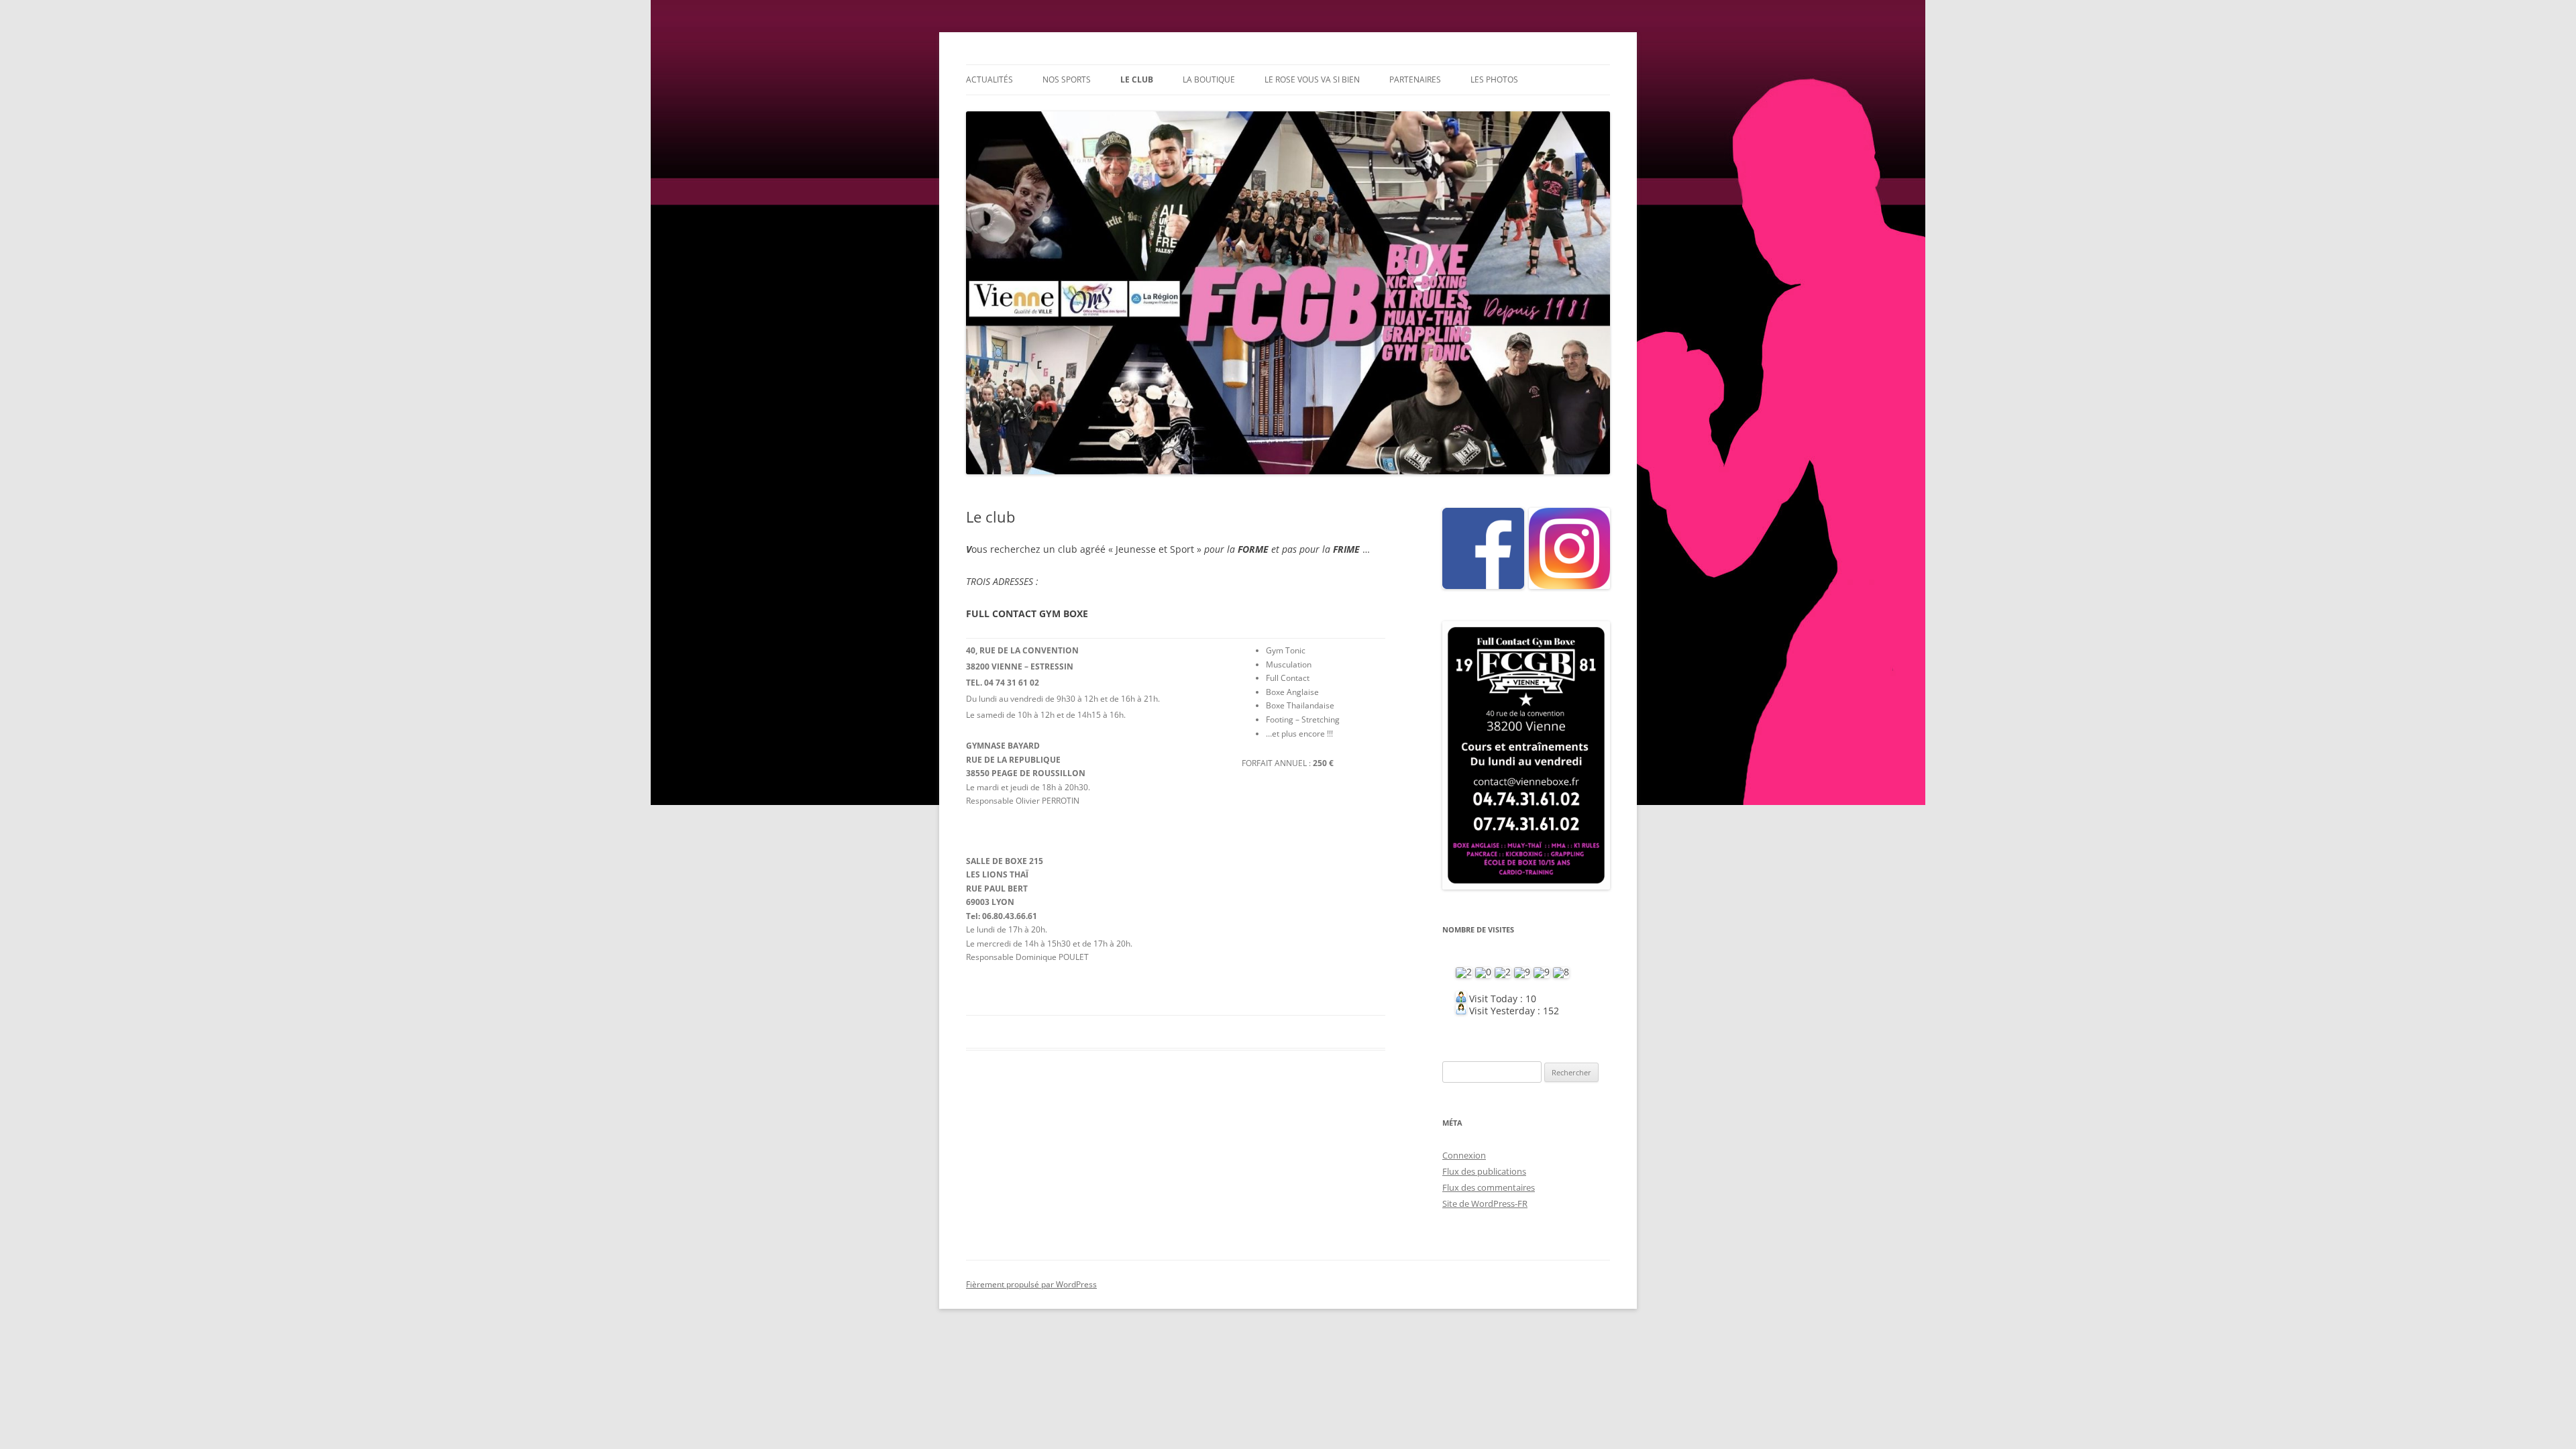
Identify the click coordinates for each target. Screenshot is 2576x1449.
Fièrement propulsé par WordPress (1031, 1284)
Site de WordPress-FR (1485, 1203)
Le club (1137, 79)
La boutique (1209, 79)
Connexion (1464, 1155)
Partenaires (1415, 79)
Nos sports (1067, 79)
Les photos (1494, 79)
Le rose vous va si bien (1312, 79)
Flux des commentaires (1489, 1187)
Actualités (989, 79)
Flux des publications (1484, 1171)
